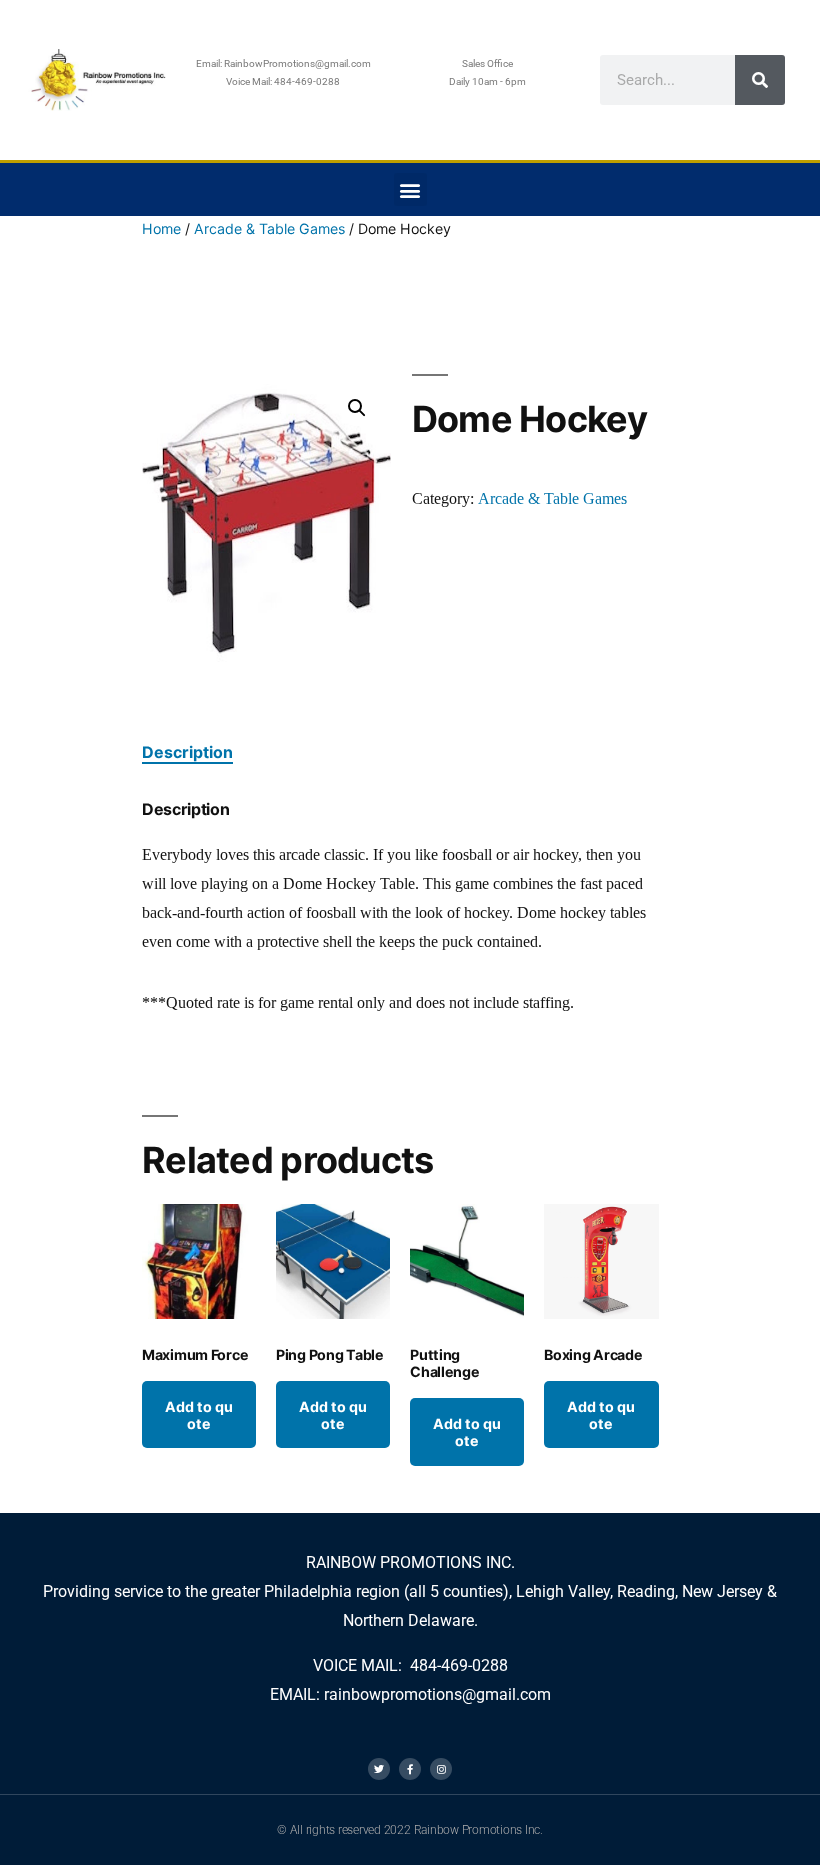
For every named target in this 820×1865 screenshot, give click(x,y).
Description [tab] (187, 752)
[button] (410, 189)
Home (161, 228)
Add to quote (199, 1415)
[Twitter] (379, 1769)
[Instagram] (441, 1769)
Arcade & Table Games (269, 228)
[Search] (760, 80)
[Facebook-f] (410, 1769)
